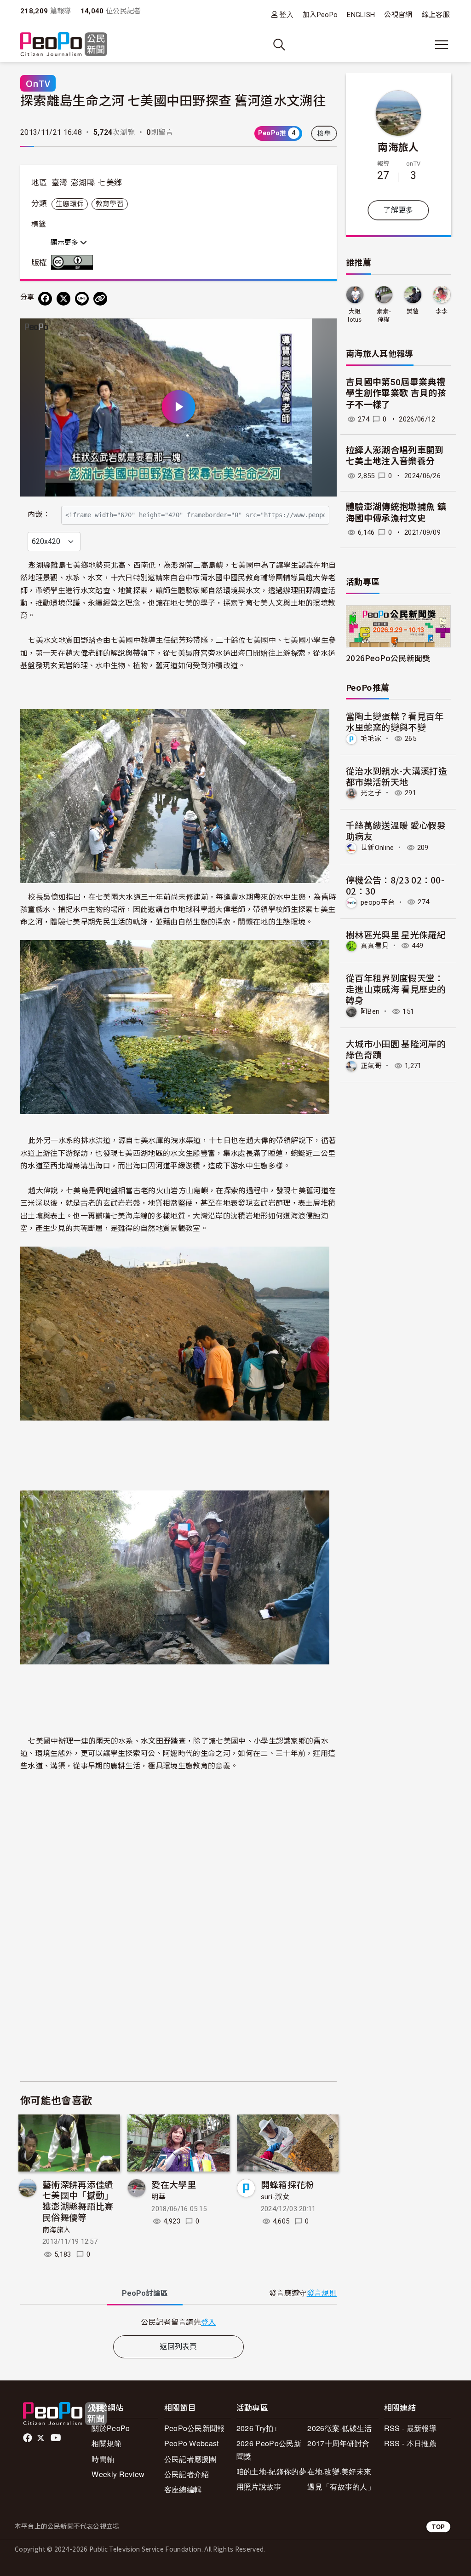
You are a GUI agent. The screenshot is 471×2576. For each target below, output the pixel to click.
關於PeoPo (111, 2428)
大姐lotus (355, 315)
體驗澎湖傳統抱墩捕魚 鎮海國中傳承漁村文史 (396, 513)
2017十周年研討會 (338, 2443)
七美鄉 (110, 183)
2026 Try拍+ (257, 2428)
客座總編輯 (183, 2489)
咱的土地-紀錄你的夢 (271, 2471)
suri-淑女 (275, 2197)
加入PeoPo (320, 15)
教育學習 (110, 204)
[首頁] (64, 45)
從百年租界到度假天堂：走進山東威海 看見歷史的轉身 (396, 989)
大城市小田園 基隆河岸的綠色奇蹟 (396, 1049)
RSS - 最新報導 (410, 2428)
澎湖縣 (83, 183)
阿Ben (370, 1011)
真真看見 (375, 946)
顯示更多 (65, 243)
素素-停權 (384, 315)
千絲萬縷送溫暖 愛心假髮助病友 (396, 830)
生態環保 (70, 204)
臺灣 (60, 183)
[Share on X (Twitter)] (63, 299)
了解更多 (398, 210)
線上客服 (436, 15)
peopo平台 (378, 902)
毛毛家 (371, 739)
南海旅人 (56, 2230)
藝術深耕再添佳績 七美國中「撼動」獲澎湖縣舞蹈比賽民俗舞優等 (78, 2201)
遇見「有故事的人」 (341, 2486)
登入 (286, 14)
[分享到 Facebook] (45, 299)
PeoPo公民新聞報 (195, 2428)
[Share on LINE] (82, 299)
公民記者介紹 (187, 2474)
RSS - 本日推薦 (410, 2443)
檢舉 (324, 133)
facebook (28, 2438)
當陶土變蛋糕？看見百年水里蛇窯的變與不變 (395, 721)
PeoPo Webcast (192, 2443)
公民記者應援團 (190, 2459)
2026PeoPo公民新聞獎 (388, 658)
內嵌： (39, 514)
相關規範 (106, 2443)
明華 (158, 2197)
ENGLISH (361, 15)
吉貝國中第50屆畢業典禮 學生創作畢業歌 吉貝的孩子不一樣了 (396, 393)
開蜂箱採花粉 (287, 2184)
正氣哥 (371, 1066)
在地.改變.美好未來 (339, 2471)
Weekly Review (118, 2474)
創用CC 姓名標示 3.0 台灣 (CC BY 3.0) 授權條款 (74, 262)
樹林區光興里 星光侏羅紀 (396, 934)
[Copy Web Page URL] (100, 299)
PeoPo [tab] (145, 2293)
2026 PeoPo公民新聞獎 (269, 2449)
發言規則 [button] (322, 2293)
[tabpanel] (178, 2322)
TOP (438, 2527)
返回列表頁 (178, 2347)
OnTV (38, 83)
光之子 (371, 793)
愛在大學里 (174, 2184)
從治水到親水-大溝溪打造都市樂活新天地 (396, 776)
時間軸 (103, 2459)
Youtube (57, 2438)
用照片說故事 (259, 2486)
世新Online (377, 848)
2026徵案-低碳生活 (340, 2428)
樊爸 (413, 311)
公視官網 (398, 15)
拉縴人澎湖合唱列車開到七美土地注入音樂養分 (395, 456)
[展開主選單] (442, 45)
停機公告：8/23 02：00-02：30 (395, 885)
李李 (442, 311)
